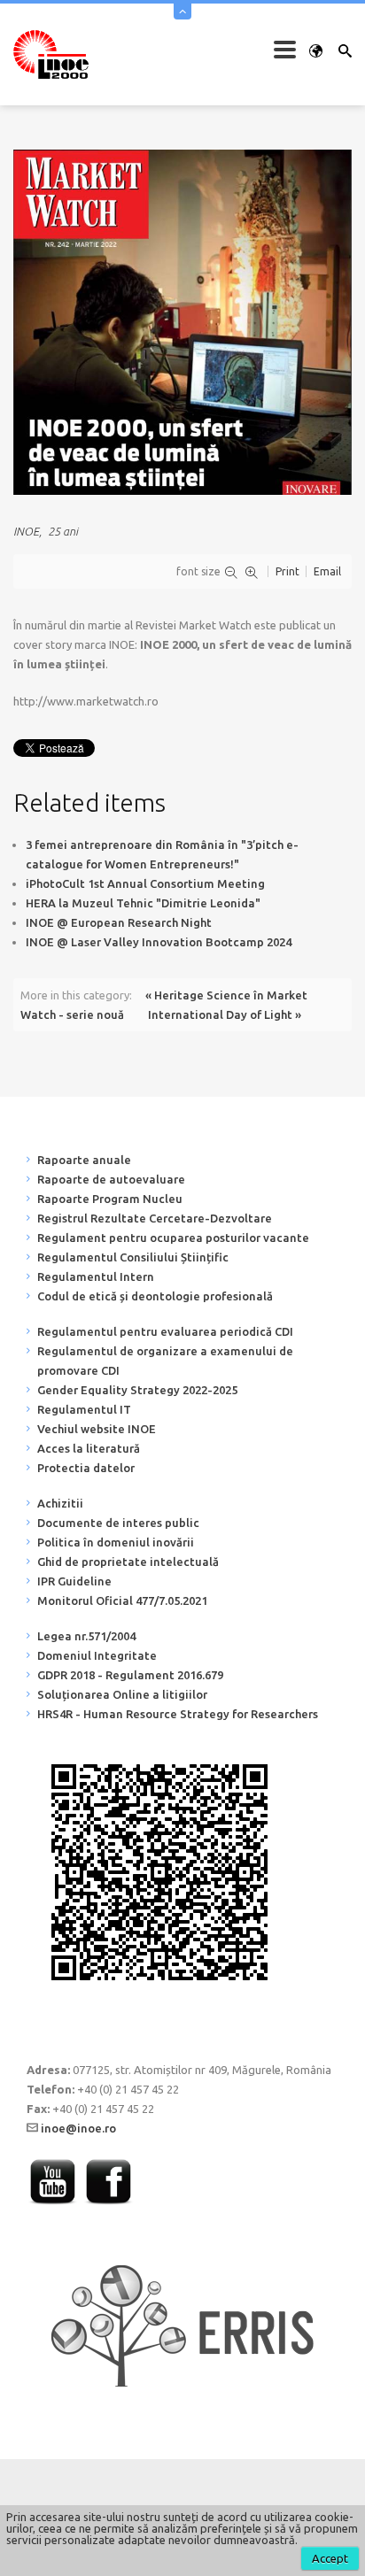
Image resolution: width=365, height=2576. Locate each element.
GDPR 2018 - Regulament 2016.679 (130, 1675)
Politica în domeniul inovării (116, 1542)
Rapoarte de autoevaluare (111, 1179)
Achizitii (60, 1503)
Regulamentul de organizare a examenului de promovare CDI (165, 1361)
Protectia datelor (86, 1468)
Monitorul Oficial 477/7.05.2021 (122, 1600)
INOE (26, 531)
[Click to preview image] (182, 321)
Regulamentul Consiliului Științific (133, 1257)
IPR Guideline (74, 1581)
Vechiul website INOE (97, 1429)
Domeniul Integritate (97, 1655)
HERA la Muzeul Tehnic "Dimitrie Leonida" (143, 903)
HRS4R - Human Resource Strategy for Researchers (178, 1714)
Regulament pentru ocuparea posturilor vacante (173, 1238)
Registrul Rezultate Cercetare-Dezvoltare (155, 1218)
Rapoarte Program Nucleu (110, 1199)
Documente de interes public (118, 1523)
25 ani (63, 531)
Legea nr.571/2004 (86, 1636)
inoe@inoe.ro (78, 2128)
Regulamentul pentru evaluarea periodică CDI (165, 1331)
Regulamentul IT (84, 1409)
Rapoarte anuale (84, 1160)
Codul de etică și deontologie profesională (155, 1296)
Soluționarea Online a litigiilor (122, 1694)
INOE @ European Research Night (119, 922)
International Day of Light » (225, 1014)
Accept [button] (330, 2558)
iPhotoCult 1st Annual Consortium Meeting (145, 883)
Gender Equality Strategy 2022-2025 (137, 1390)
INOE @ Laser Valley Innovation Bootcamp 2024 (159, 942)
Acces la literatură (89, 1448)
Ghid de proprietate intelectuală (128, 1562)
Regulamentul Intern (96, 1276)
